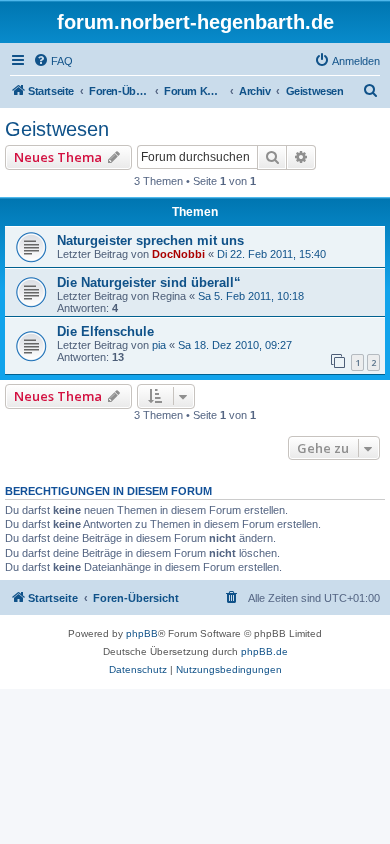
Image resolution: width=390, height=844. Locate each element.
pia (159, 345)
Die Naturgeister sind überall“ (149, 282)
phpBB (142, 633)
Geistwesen (57, 129)
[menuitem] (53, 61)
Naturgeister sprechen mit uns (150, 240)
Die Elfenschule (105, 331)
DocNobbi (178, 254)
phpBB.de (264, 651)
